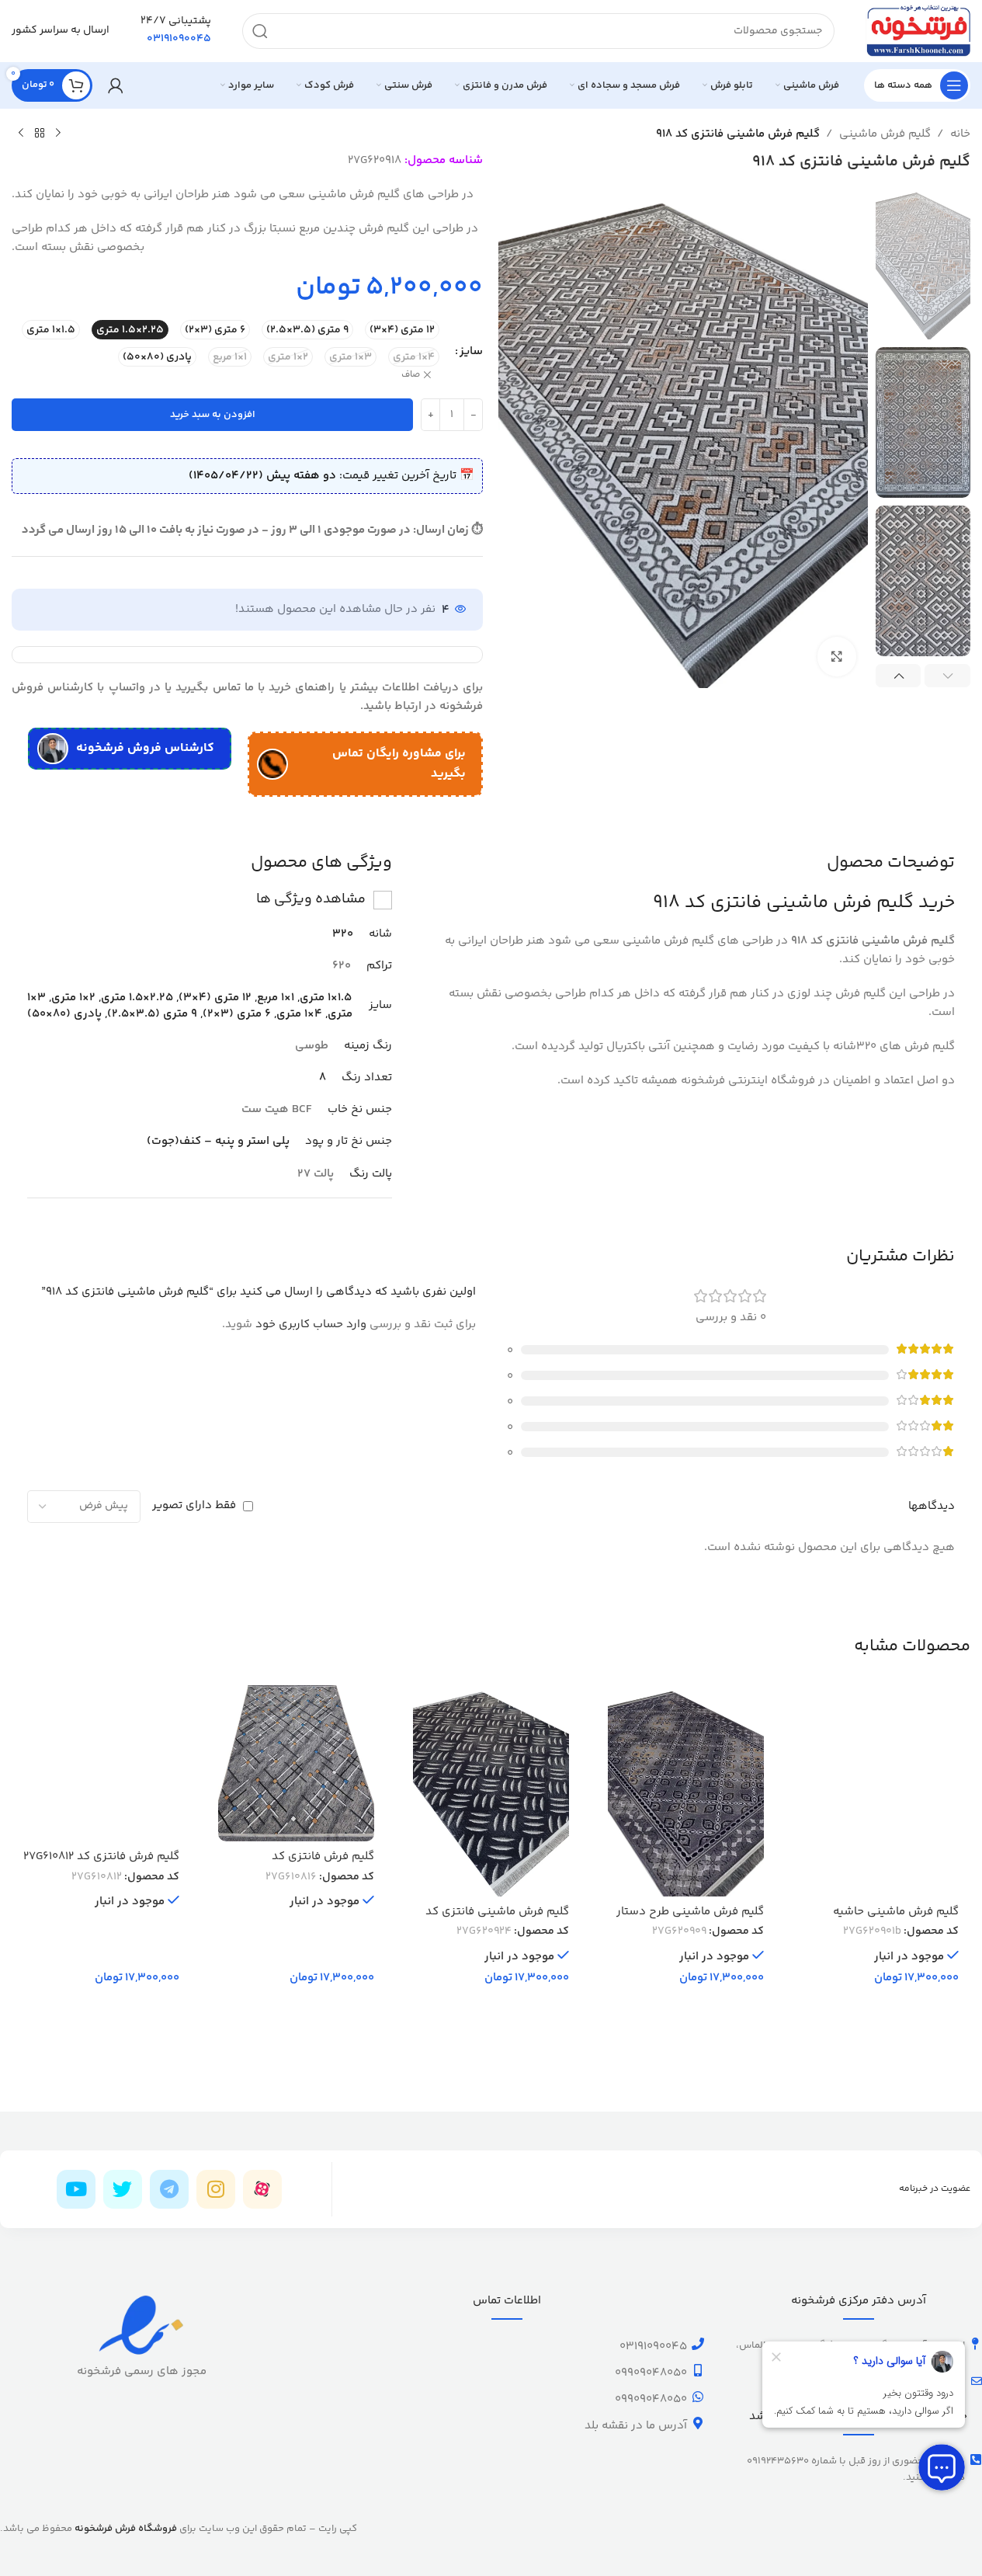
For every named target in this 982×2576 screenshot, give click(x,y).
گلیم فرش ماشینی (885, 134)
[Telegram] (169, 2189)
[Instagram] (216, 2189)
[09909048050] (698, 2370)
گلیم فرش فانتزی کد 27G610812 (101, 1856)
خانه (960, 134)
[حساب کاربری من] (116, 85)
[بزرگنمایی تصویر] (837, 656)
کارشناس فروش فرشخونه (145, 748)
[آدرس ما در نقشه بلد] (698, 2423)
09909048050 (651, 2373)
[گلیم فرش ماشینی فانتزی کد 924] (491, 1791)
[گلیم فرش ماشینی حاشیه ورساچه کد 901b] (881, 1791)
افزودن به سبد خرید (213, 415)
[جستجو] (260, 31)
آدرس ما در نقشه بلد (636, 2426)
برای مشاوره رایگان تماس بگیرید (399, 764)
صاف (411, 375)
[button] (947, 676)
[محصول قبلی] (58, 134)
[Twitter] (123, 2189)
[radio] (402, 330)
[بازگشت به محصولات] (40, 134)
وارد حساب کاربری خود (311, 1325)
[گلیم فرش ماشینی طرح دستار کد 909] (686, 1791)
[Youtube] (76, 2189)
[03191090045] (698, 2344)
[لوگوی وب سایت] (918, 31)
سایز (471, 351)
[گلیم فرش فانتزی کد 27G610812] (101, 1763)
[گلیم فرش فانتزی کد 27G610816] (296, 1763)
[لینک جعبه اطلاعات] (176, 31)
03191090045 (653, 2347)
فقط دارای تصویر (194, 1505)
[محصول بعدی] (21, 134)
